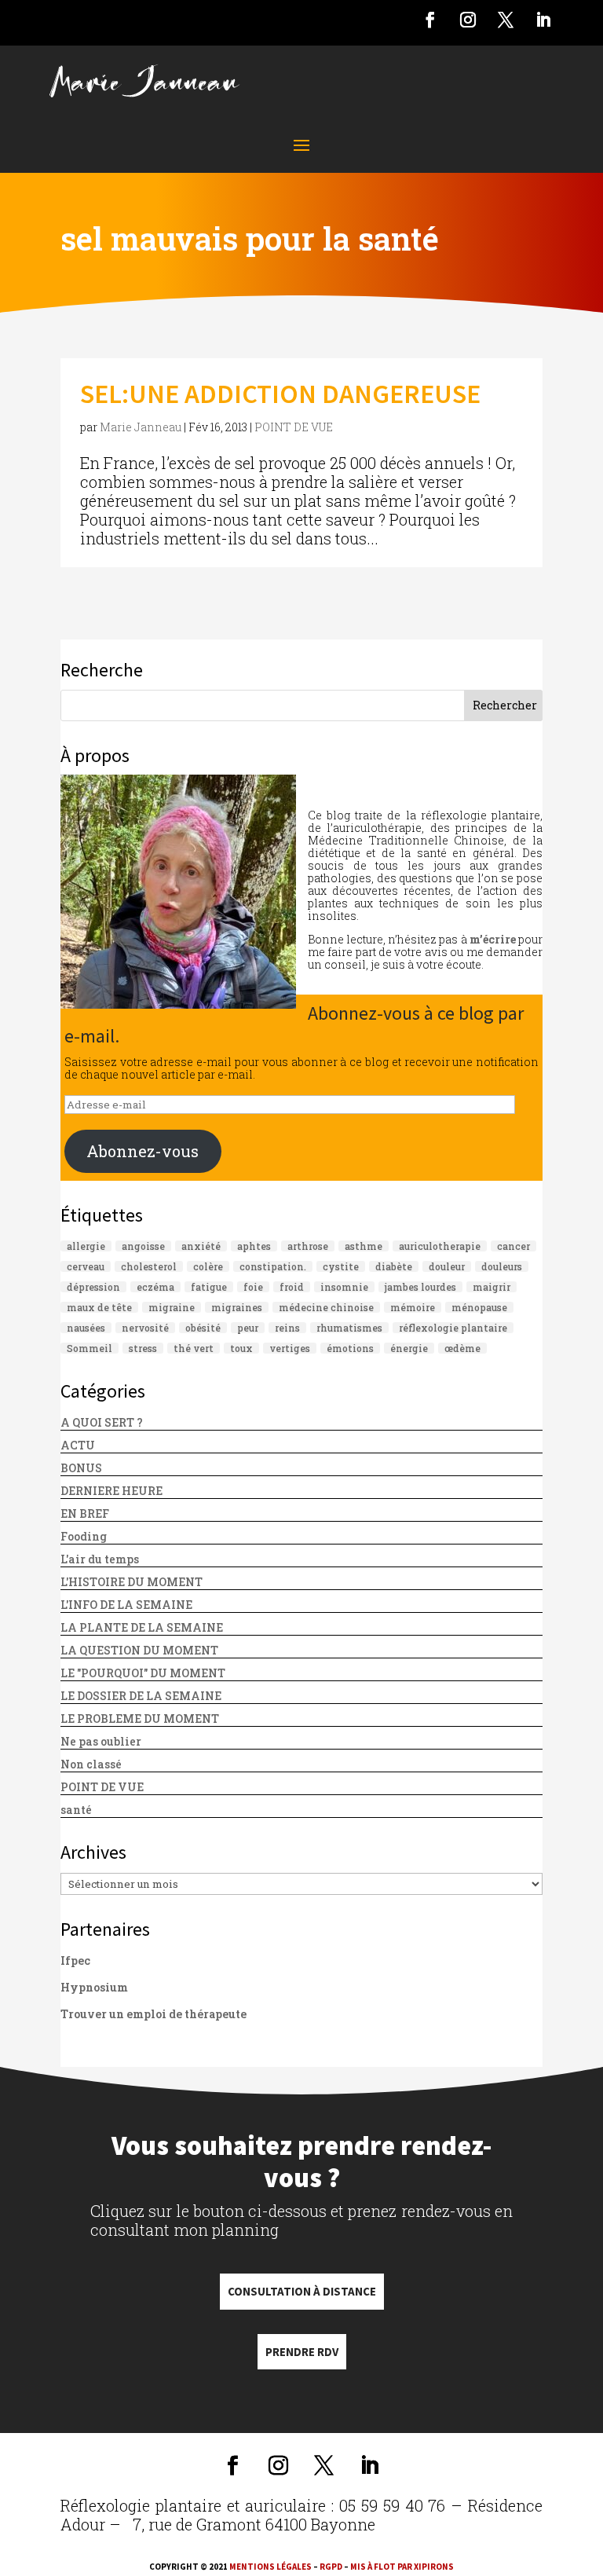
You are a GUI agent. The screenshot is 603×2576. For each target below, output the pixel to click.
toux (241, 1348)
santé (76, 1810)
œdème (462, 1348)
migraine (172, 1307)
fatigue (209, 1287)
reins (287, 1328)
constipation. (273, 1266)
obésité (203, 1328)
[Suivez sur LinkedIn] (543, 20)
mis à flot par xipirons (402, 2567)
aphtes (254, 1246)
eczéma (155, 1287)
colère (208, 1266)
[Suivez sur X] (506, 20)
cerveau (86, 1266)
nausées (86, 1328)
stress (143, 1348)
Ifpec (75, 1960)
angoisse (143, 1246)
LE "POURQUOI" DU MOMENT (143, 1673)
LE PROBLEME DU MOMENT (140, 1719)
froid (292, 1287)
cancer (513, 1246)
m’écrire (493, 939)
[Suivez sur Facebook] (430, 20)
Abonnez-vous (143, 1151)
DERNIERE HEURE (111, 1491)
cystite (341, 1266)
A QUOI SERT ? (102, 1422)
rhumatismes (349, 1328)
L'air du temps (100, 1559)
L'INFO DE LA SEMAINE (126, 1605)
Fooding (84, 1536)
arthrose (308, 1246)
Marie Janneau (141, 427)
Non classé (91, 1764)
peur (248, 1328)
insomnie (344, 1287)
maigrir (492, 1287)
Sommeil (90, 1348)
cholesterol (149, 1266)
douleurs (502, 1266)
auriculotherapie (440, 1246)
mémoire (413, 1307)
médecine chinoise (326, 1307)
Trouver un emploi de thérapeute (153, 2014)
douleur (447, 1266)
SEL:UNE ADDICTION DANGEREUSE (280, 394)
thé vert (194, 1348)
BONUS (81, 1468)
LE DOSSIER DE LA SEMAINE (141, 1696)
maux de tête (99, 1307)
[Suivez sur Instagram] (468, 20)
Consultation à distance (302, 2291)
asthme (364, 1246)
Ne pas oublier (101, 1741)
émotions (350, 1348)
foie (253, 1287)
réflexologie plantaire (453, 1328)
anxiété (201, 1246)
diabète (394, 1266)
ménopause (479, 1307)
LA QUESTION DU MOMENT (139, 1650)
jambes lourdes (420, 1287)
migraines (237, 1307)
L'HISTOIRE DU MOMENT (132, 1582)
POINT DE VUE (294, 427)
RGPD (331, 2567)
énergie (409, 1348)
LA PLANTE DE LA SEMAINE (142, 1627)
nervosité (145, 1328)
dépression (93, 1287)
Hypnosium (94, 1987)
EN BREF (85, 1513)
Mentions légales (270, 2567)
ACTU (78, 1445)
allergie (86, 1246)
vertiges (290, 1348)
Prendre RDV (302, 2352)
